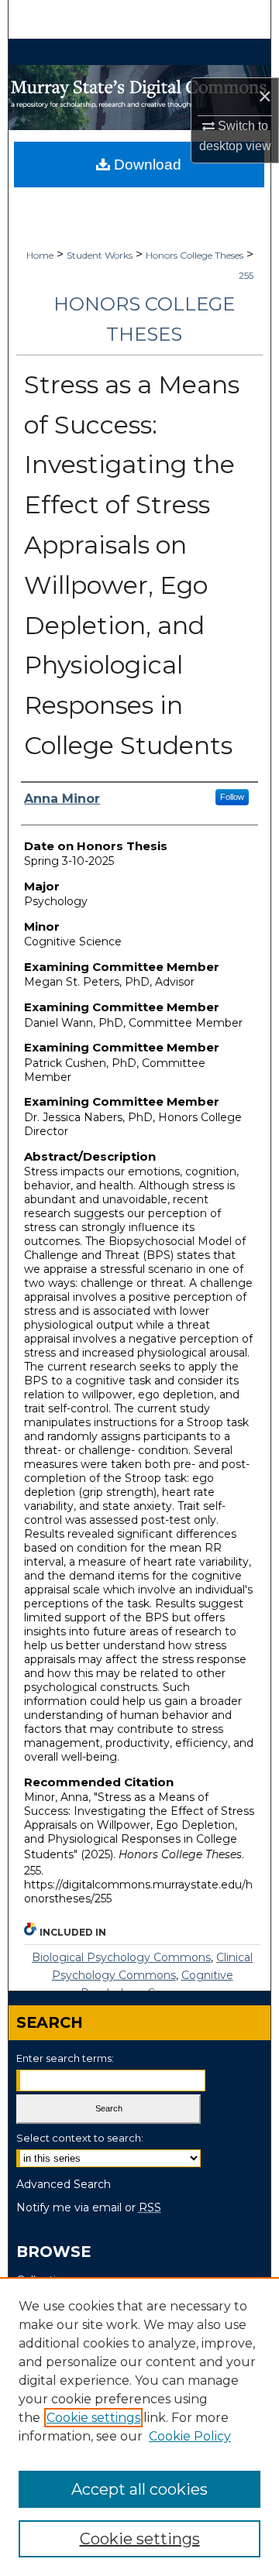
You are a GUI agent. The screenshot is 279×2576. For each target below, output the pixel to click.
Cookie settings (93, 2418)
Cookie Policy (190, 2436)
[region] (139, 2427)
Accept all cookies (139, 2489)
